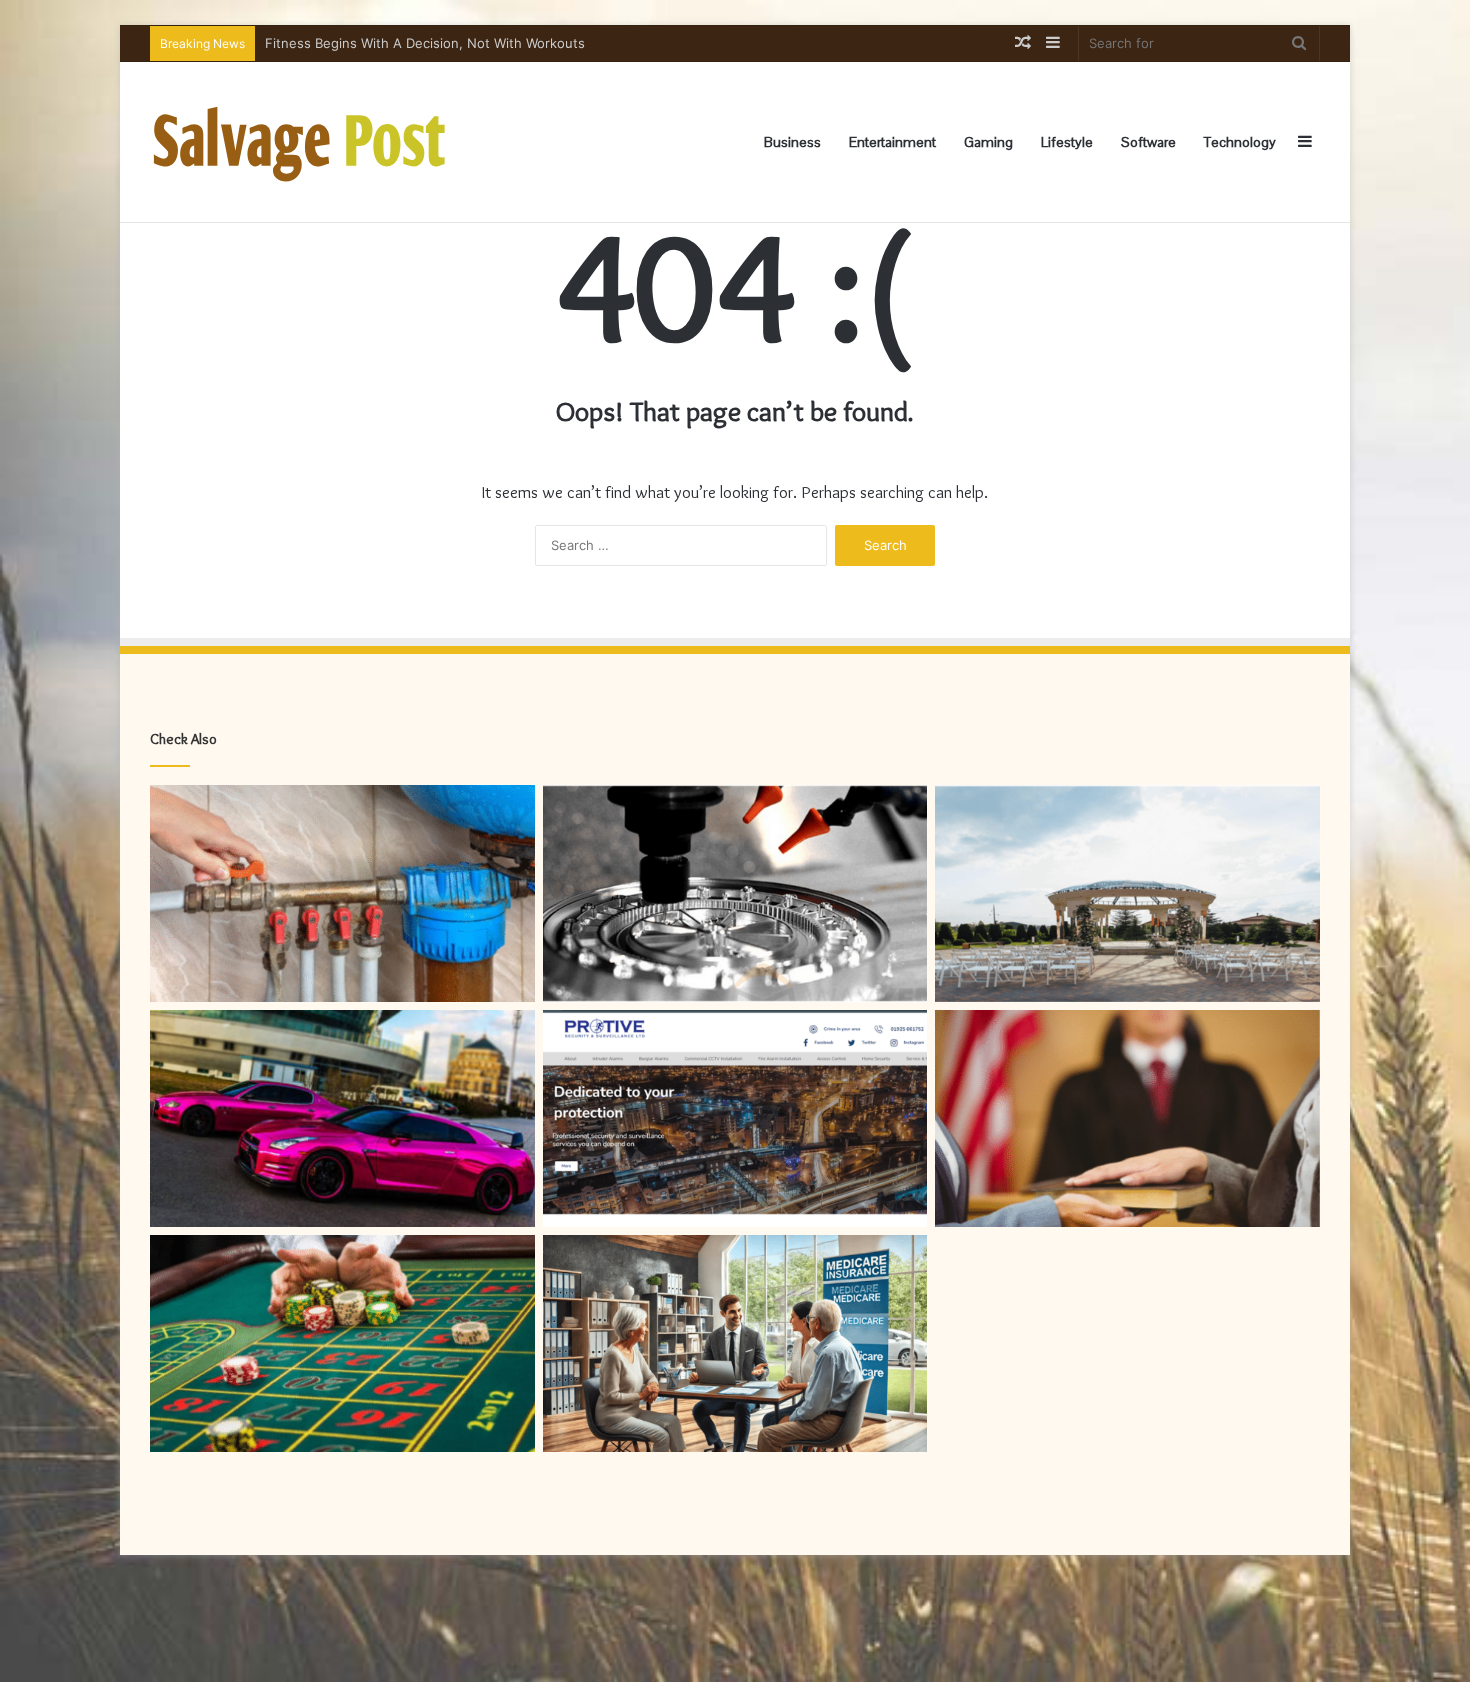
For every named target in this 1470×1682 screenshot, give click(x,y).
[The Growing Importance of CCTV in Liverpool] (735, 1118)
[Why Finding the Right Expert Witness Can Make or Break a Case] (1127, 1118)
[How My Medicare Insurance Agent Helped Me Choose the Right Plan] (735, 1343)
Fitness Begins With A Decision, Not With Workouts (425, 43)
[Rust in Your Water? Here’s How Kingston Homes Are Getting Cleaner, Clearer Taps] (342, 893)
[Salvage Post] (300, 142)
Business (792, 142)
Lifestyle (1067, 142)
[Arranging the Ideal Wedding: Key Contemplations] (1127, 893)
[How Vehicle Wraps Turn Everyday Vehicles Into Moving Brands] (342, 1118)
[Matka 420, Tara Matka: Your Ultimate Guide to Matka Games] (342, 1343)
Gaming (988, 142)
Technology (1240, 142)
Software (1148, 142)
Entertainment (892, 142)
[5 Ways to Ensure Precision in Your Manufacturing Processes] (735, 893)
